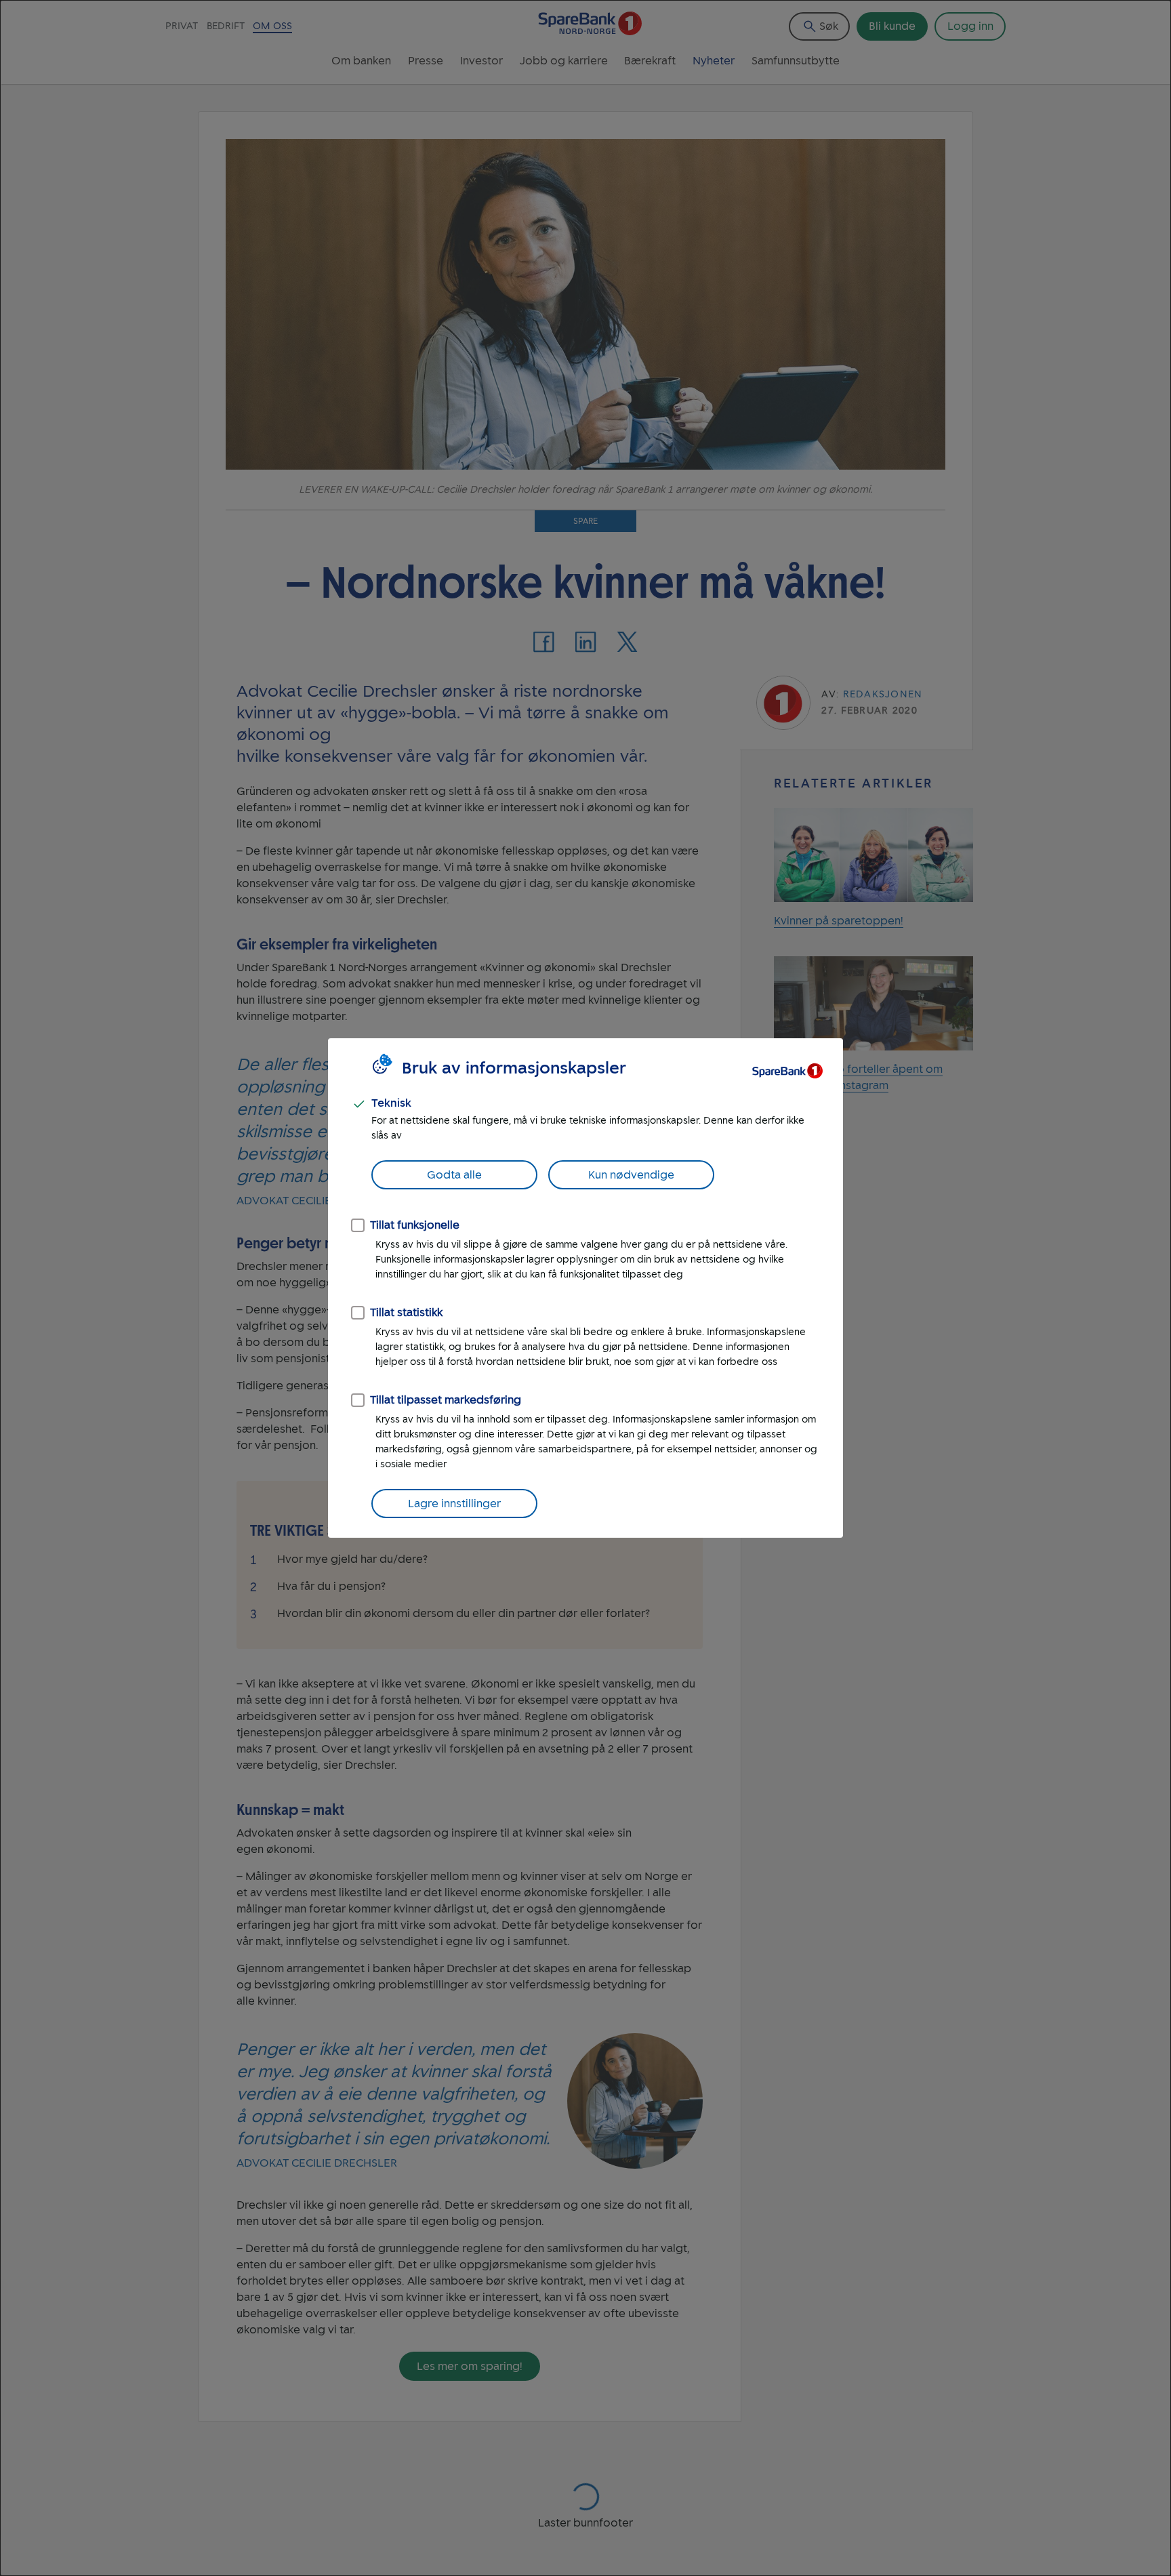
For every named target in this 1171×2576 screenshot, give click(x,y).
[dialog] (585, 1288)
